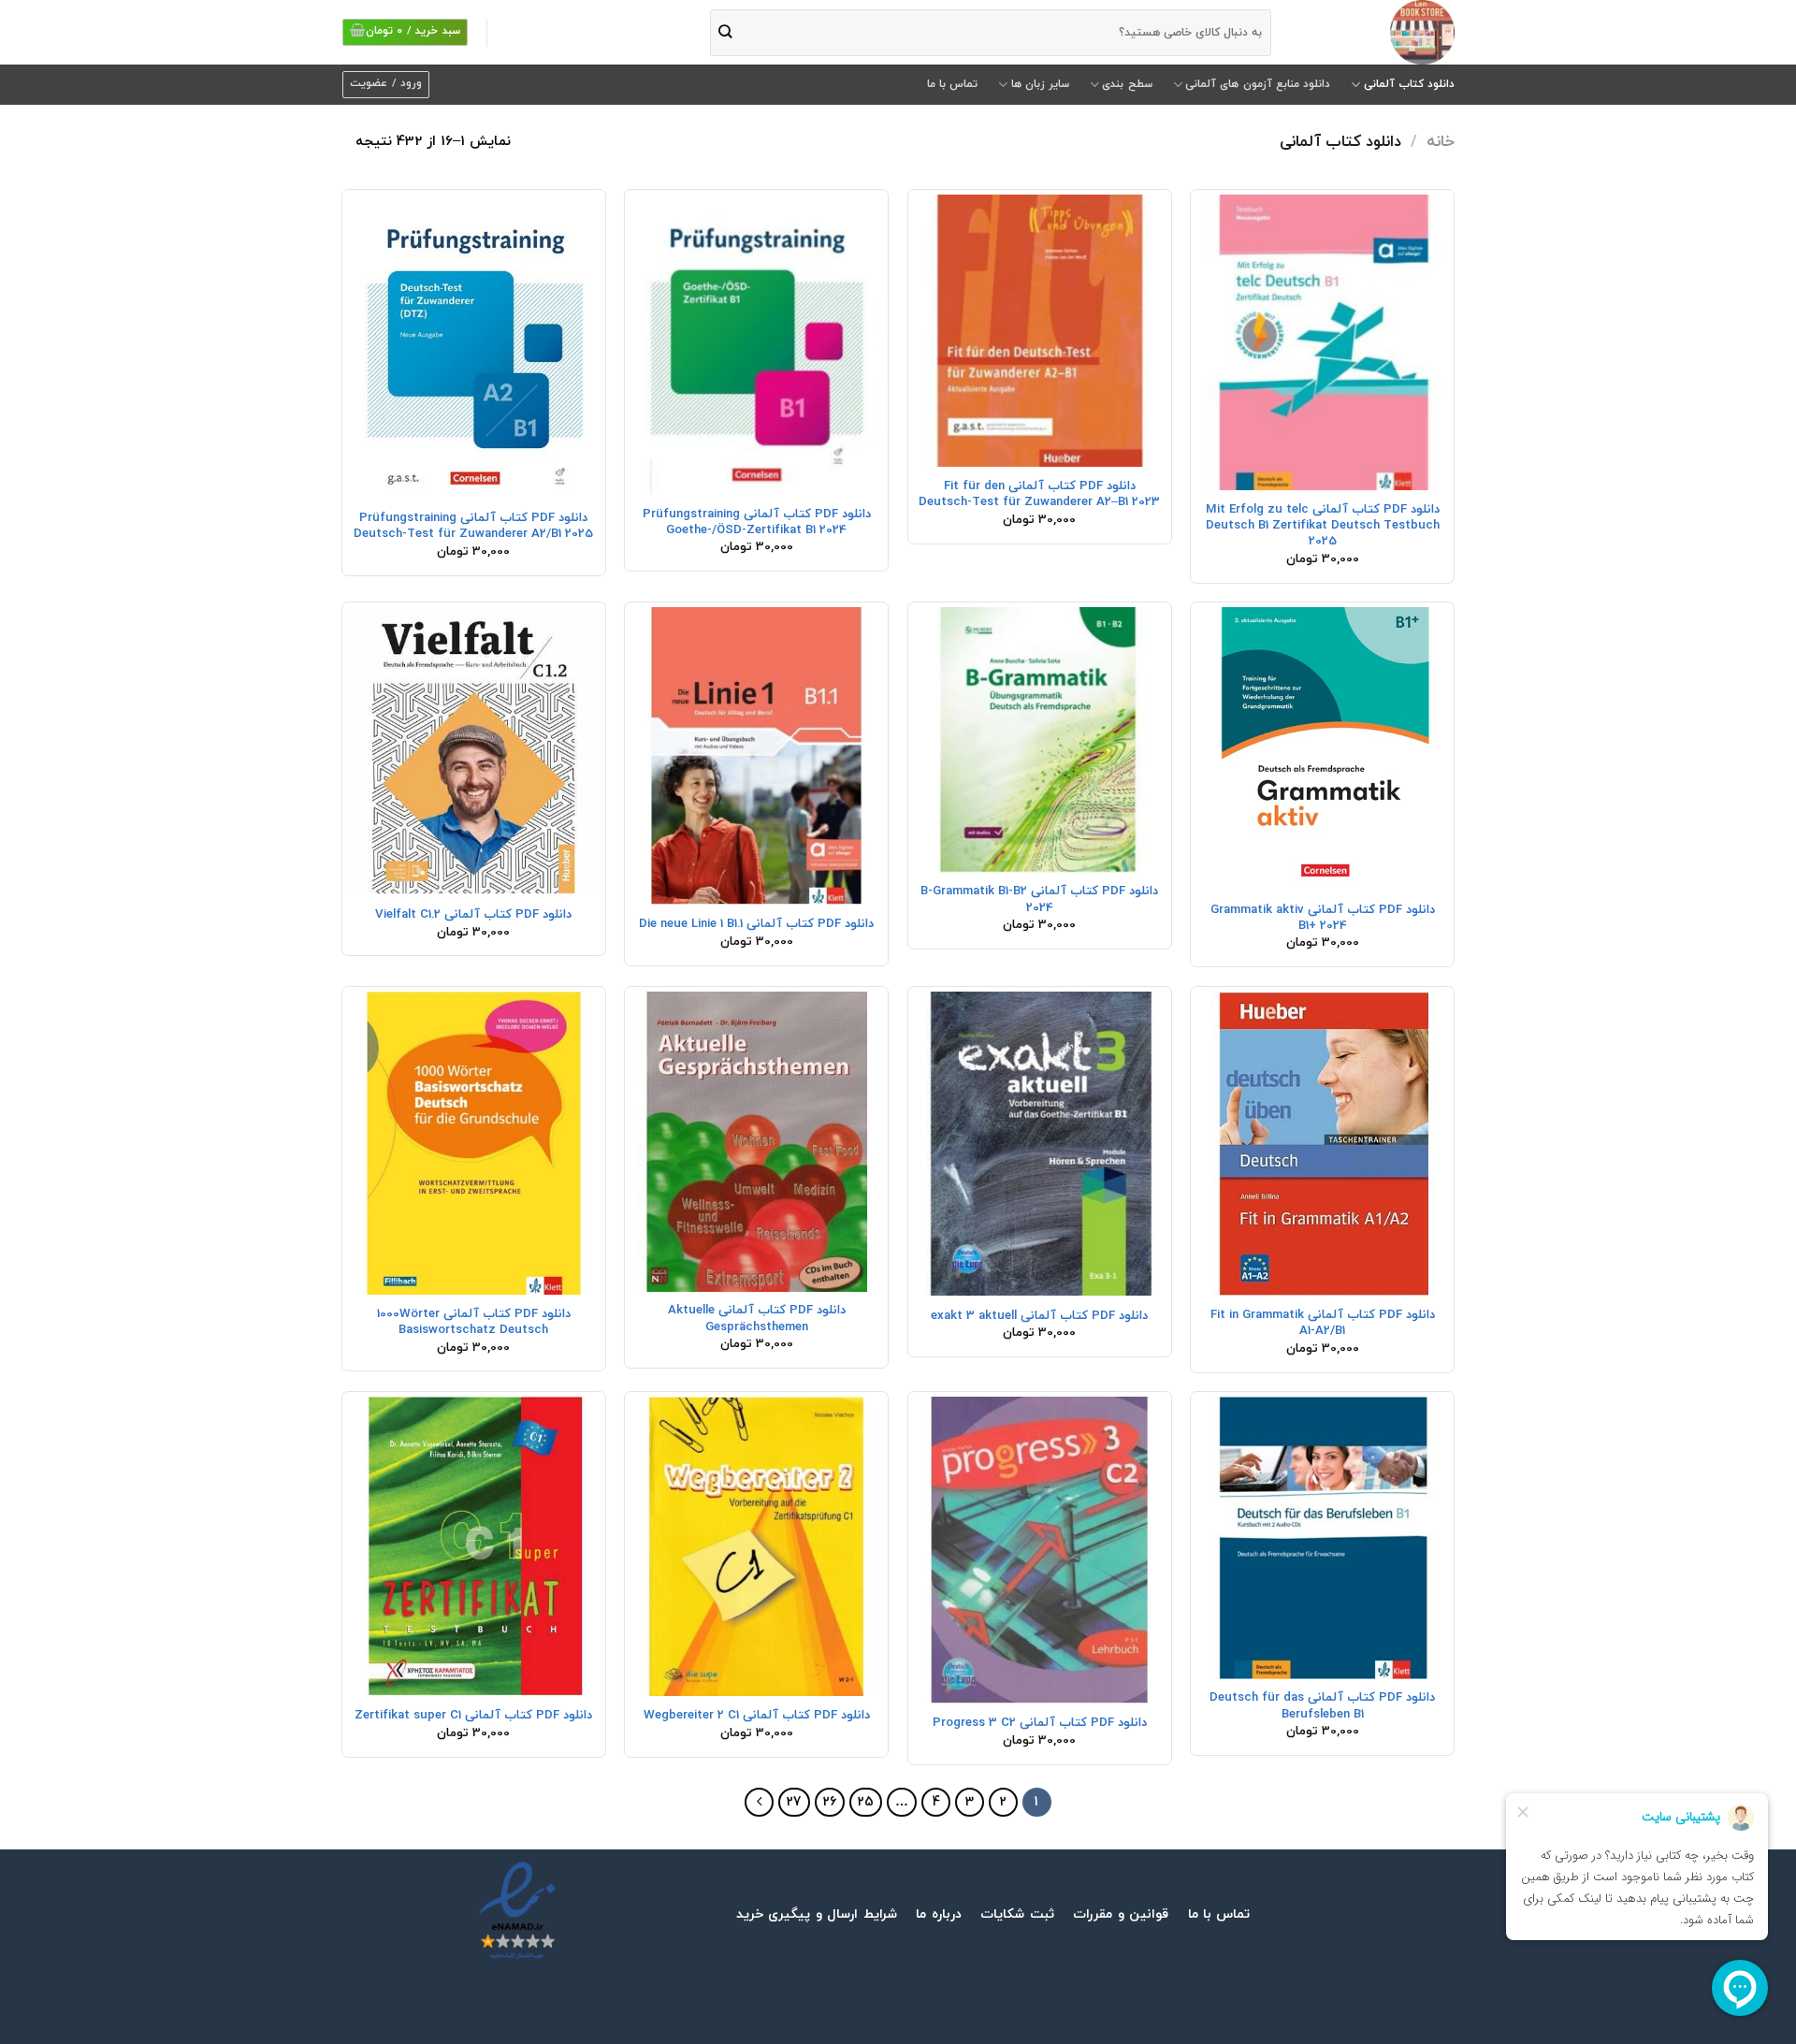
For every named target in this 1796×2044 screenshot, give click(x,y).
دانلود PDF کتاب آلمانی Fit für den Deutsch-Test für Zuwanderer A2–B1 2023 (1039, 494)
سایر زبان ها (1040, 84)
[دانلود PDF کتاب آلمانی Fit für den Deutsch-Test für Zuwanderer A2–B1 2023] (1040, 331)
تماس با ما (952, 84)
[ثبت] (725, 32)
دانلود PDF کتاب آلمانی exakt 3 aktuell (1039, 1316)
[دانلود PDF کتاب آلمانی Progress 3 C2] (1040, 1550)
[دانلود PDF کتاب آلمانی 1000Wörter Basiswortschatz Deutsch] (474, 1143)
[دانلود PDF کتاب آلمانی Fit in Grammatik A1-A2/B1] (1322, 1144)
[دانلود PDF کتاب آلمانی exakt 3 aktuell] (1040, 1144)
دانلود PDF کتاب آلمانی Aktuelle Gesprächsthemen (757, 1318)
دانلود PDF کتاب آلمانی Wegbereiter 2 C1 (757, 1715)
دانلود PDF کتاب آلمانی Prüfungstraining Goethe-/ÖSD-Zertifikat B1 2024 (757, 522)
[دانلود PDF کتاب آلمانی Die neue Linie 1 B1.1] (756, 755)
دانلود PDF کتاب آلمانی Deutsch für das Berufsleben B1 (1322, 1705)
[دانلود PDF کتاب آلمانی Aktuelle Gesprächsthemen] (756, 1142)
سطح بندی (1127, 84)
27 (794, 1802)
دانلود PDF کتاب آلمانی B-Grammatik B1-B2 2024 (1039, 899)
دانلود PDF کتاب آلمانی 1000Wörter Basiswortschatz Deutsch (474, 1322)
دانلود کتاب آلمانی (1409, 84)
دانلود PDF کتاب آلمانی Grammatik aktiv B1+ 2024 (1323, 918)
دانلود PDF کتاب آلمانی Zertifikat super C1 (473, 1715)
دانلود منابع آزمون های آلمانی (1258, 84)
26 (830, 1802)
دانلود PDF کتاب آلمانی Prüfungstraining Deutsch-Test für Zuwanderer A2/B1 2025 (473, 526)
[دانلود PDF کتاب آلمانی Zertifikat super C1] (474, 1546)
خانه (1441, 142)
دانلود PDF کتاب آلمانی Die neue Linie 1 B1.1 (756, 924)
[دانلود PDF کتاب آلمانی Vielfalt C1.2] (474, 751)
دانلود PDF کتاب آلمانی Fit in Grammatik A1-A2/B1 (1323, 1323)
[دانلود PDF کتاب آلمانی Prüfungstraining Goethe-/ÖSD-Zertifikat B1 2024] (756, 345)
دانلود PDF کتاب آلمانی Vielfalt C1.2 (473, 914)
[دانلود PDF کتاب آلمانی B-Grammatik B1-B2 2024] (1040, 739)
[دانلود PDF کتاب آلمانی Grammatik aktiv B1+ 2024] (1322, 749)
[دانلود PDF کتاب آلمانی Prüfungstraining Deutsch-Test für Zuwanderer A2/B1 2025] (474, 347)
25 (866, 1802)
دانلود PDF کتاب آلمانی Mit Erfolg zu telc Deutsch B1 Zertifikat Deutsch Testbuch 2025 (1323, 526)
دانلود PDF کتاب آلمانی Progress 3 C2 (1040, 1723)
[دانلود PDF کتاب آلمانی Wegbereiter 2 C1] (756, 1546)
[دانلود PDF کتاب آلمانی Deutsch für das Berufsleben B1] (1322, 1537)
